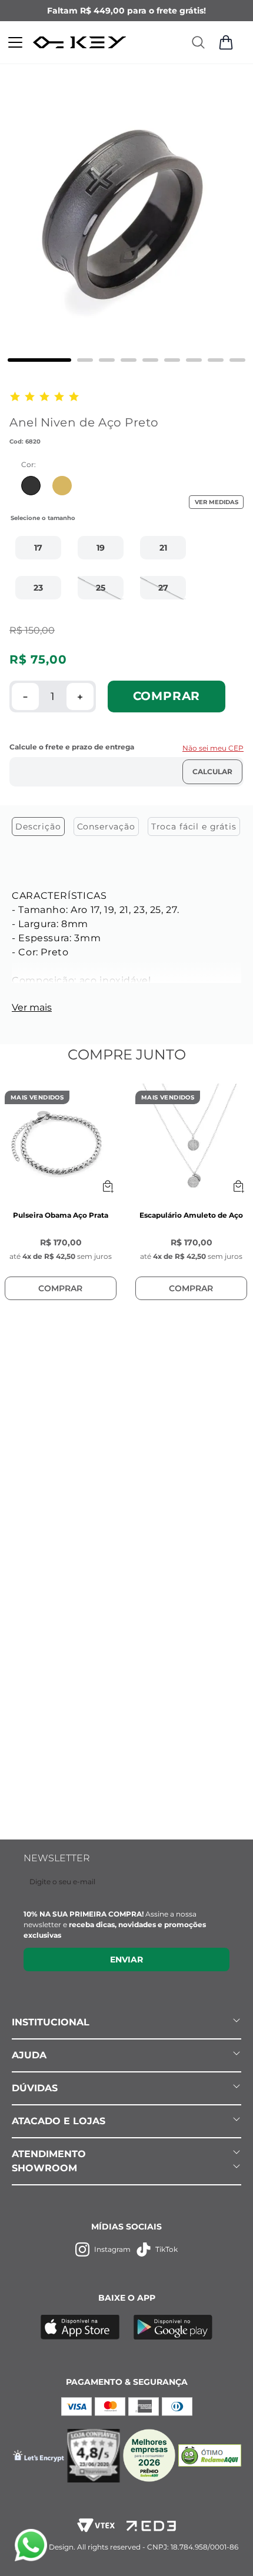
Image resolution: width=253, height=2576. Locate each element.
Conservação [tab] (106, 827)
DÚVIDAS (35, 2088)
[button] (38, 548)
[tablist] (126, 829)
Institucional (51, 2022)
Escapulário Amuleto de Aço (191, 1215)
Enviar (126, 1960)
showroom (44, 2168)
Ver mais (32, 1007)
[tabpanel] (126, 949)
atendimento (49, 2154)
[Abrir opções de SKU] (108, 1187)
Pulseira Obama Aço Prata (61, 1215)
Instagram (112, 2249)
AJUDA (29, 2055)
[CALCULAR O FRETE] (212, 772)
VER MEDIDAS (217, 502)
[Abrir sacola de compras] (226, 42)
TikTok (167, 2249)
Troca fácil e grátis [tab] (194, 827)
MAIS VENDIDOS (37, 1097)
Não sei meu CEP (213, 748)
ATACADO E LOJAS (59, 2121)
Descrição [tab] (38, 827)
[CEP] (126, 764)
